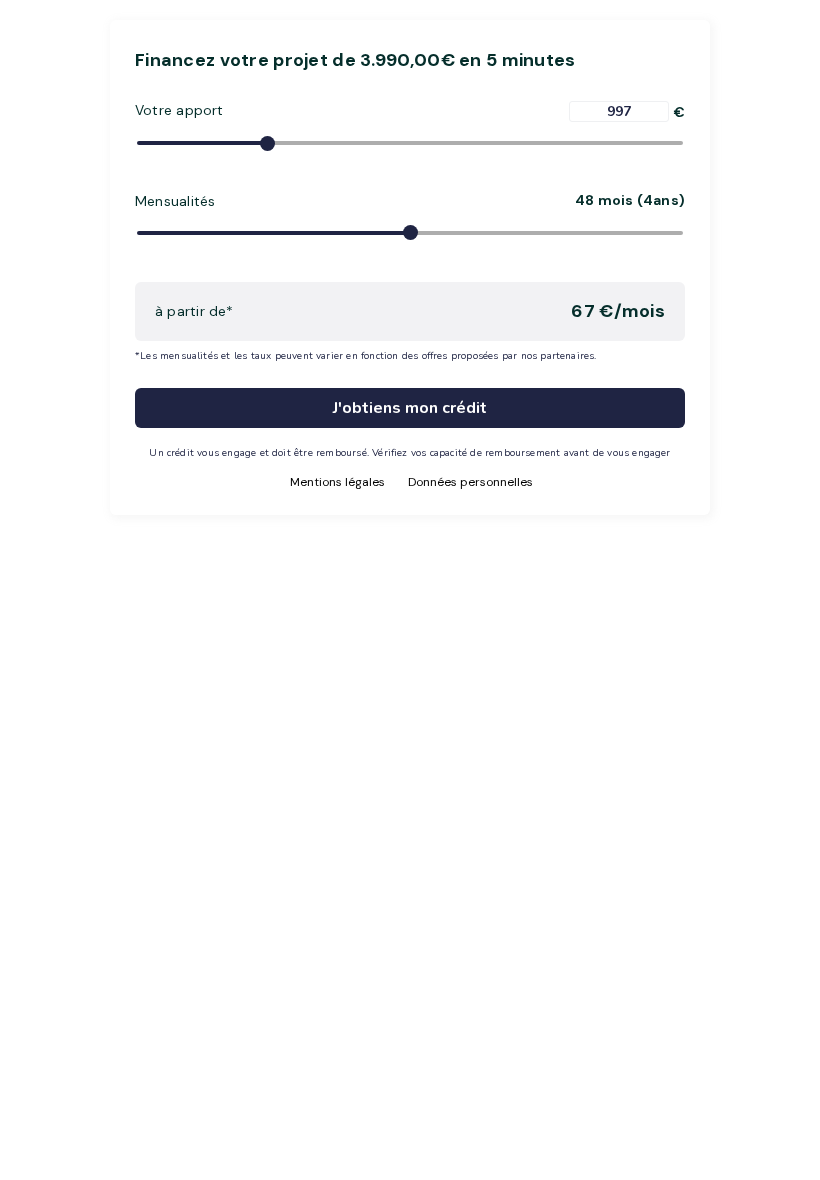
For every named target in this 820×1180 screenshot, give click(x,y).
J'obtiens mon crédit (410, 408)
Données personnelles (470, 482)
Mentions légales (337, 482)
